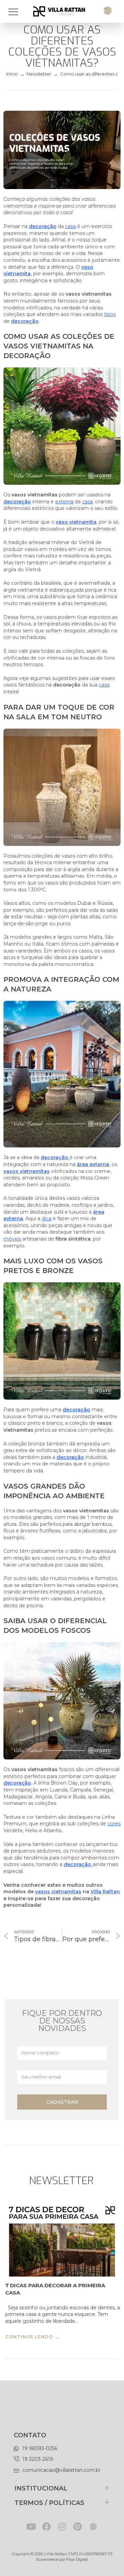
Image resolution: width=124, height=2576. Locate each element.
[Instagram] (62, 2526)
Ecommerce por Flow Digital (62, 2559)
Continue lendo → (32, 2337)
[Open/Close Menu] (17, 12)
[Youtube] (31, 2526)
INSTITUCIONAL (41, 2488)
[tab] (62, 2488)
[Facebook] (47, 2526)
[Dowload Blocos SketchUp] (93, 2526)
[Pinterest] (78, 2526)
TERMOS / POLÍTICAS (49, 2503)
